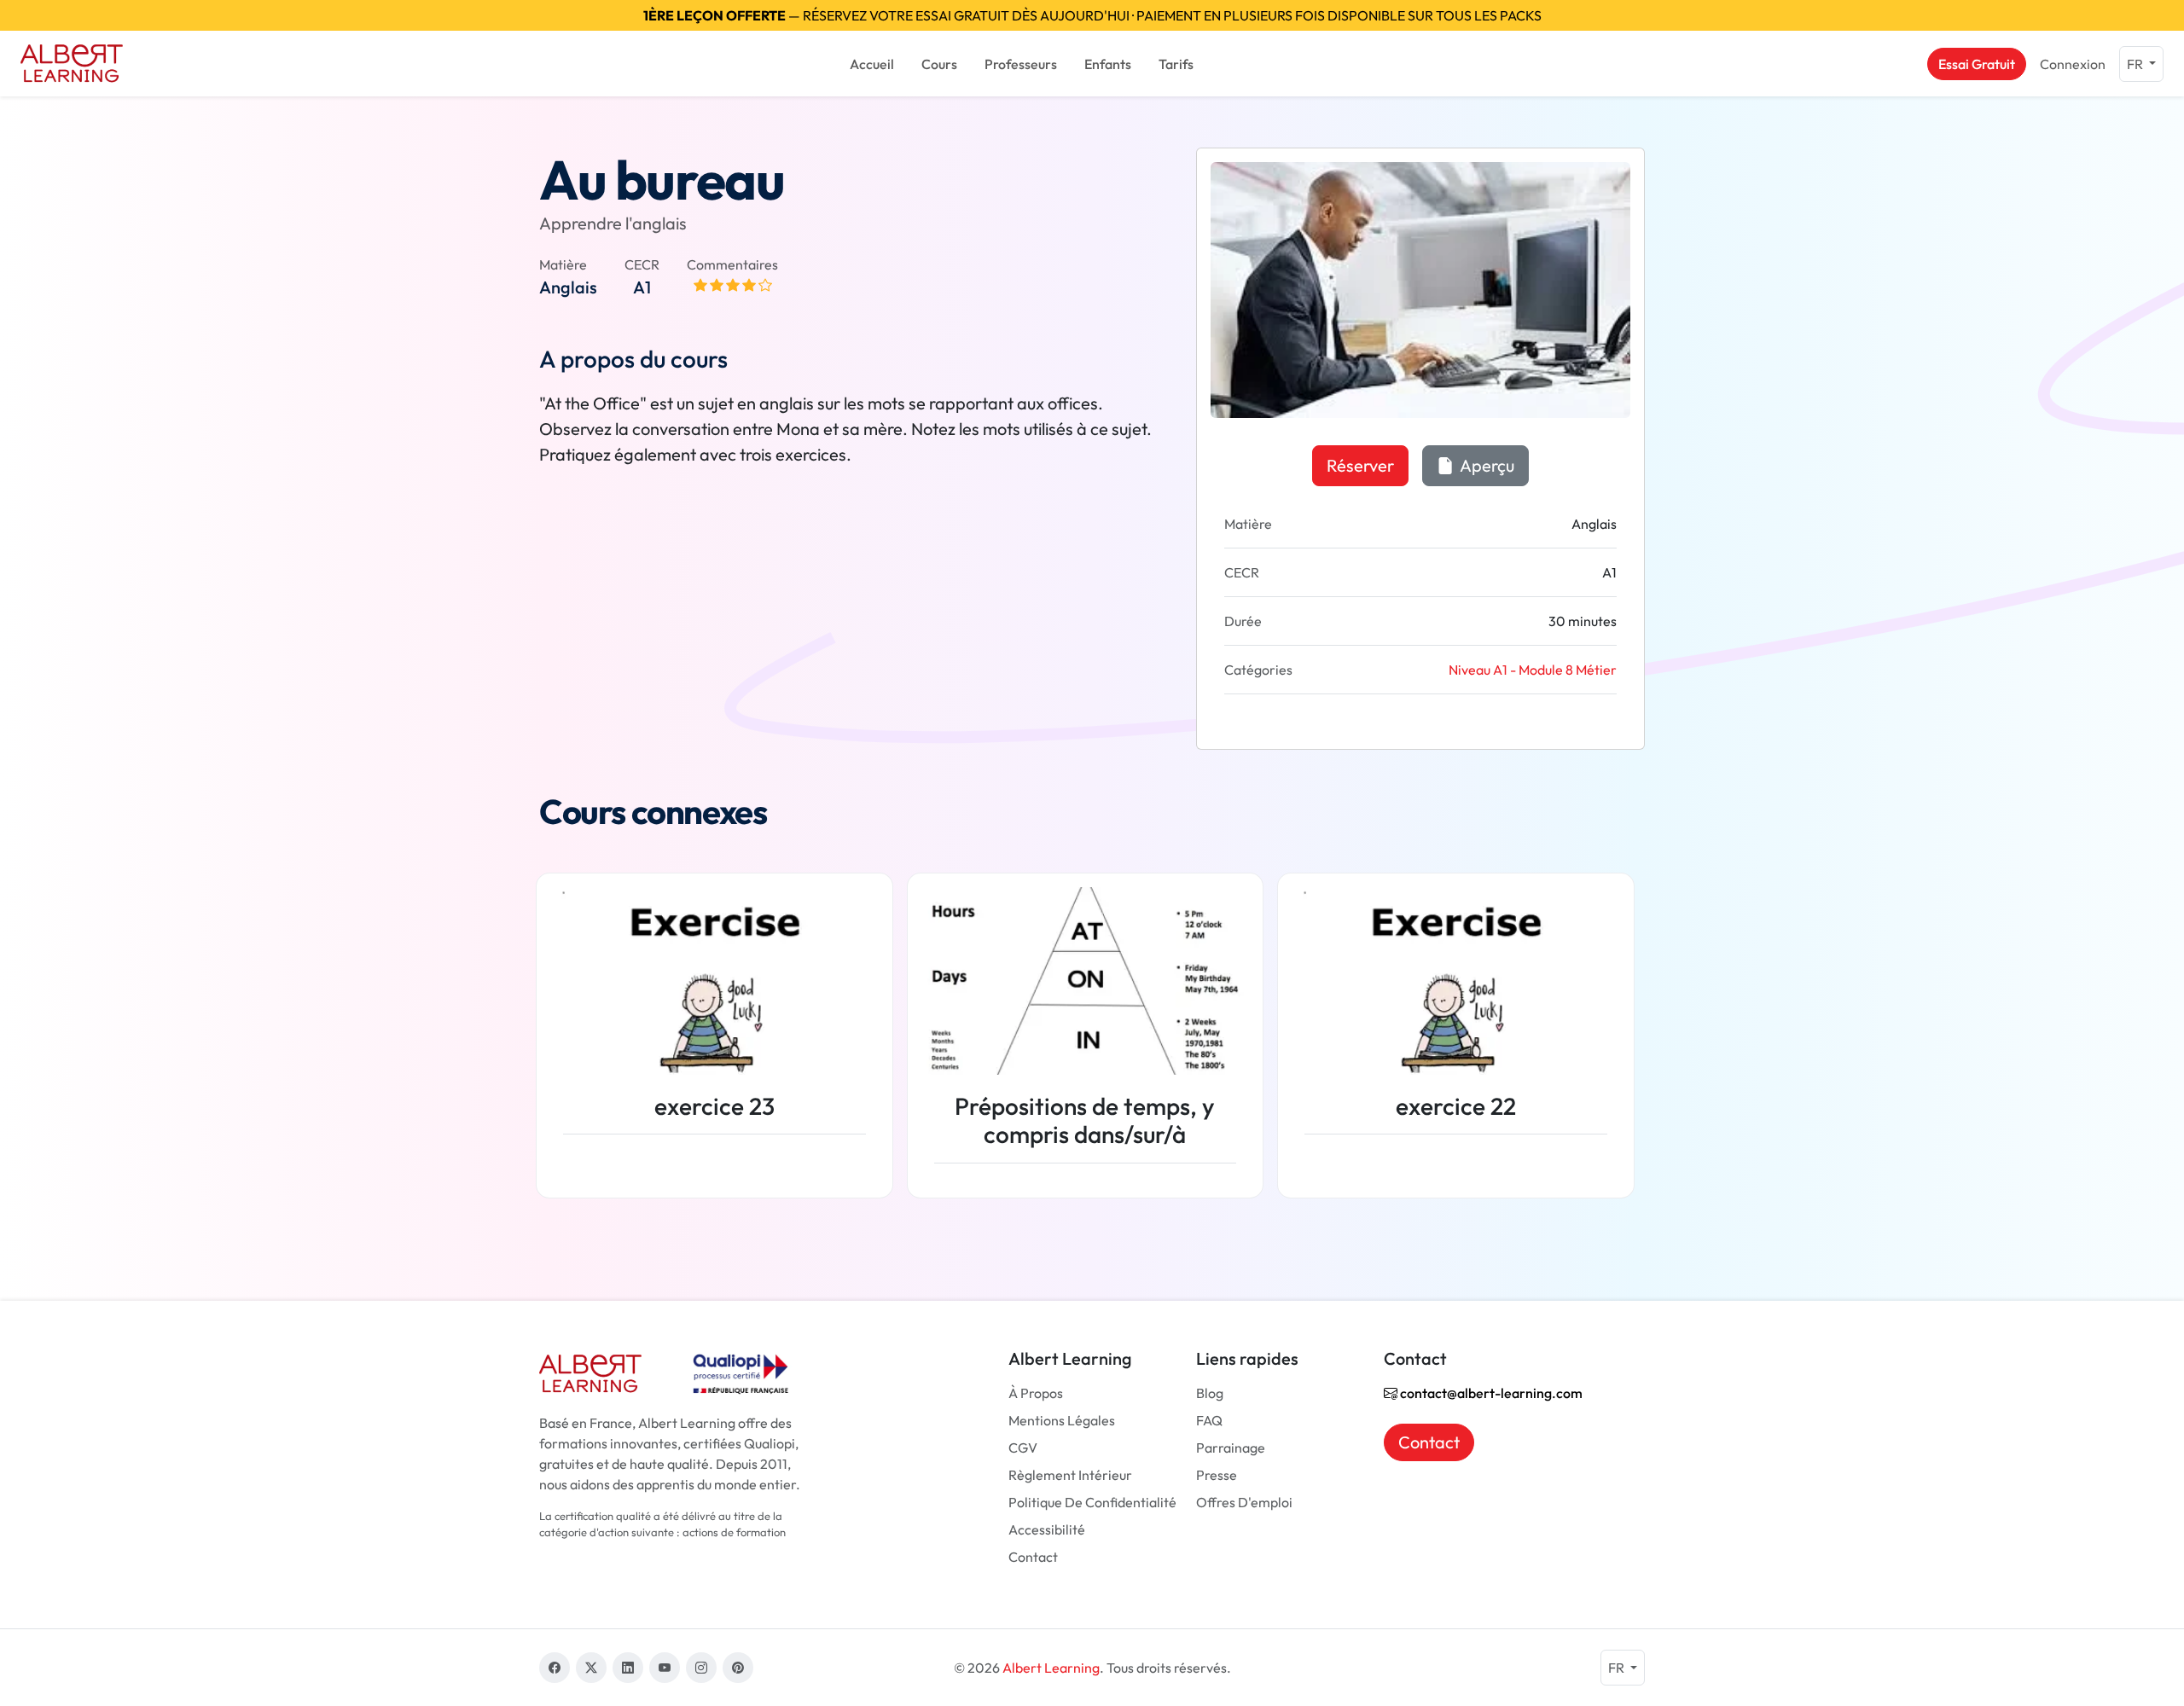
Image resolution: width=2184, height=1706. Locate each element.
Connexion (2073, 64)
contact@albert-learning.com (1490, 1393)
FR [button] (2136, 64)
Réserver (1360, 465)
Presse (1217, 1475)
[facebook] (555, 1668)
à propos (1036, 1393)
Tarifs (1176, 64)
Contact (1033, 1557)
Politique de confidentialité (1092, 1502)
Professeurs (1021, 64)
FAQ (1209, 1420)
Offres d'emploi (1244, 1502)
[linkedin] (628, 1668)
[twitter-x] (591, 1668)
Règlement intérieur (1070, 1475)
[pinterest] (738, 1668)
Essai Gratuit (1977, 64)
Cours (939, 64)
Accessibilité (1047, 1529)
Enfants (1108, 64)
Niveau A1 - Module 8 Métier (1533, 670)
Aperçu (1486, 465)
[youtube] (665, 1668)
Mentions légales (1062, 1420)
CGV (1023, 1448)
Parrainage (1231, 1448)
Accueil (872, 64)
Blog (1210, 1393)
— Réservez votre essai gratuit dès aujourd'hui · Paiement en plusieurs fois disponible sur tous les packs (1092, 15)
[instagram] (701, 1668)
